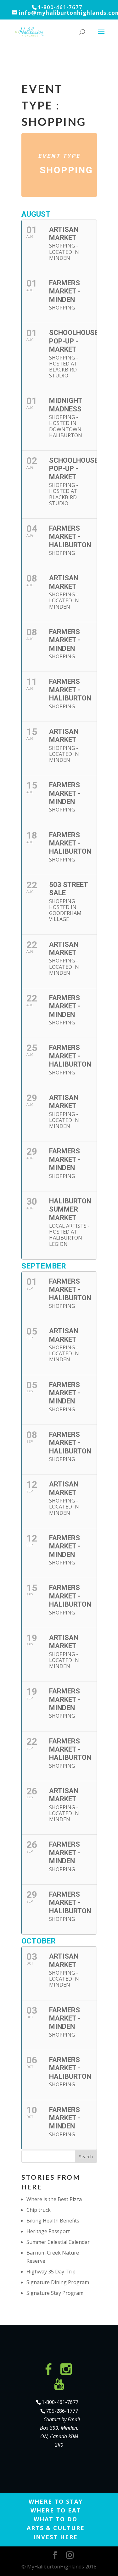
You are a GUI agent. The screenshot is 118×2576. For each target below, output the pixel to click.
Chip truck (39, 2210)
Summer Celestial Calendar (58, 2242)
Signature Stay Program (55, 2293)
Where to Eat (56, 2510)
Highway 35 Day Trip (51, 2272)
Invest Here (56, 2537)
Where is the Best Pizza (54, 2199)
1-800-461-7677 (60, 2402)
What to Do (56, 2519)
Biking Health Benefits (53, 2221)
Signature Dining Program (58, 2282)
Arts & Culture (56, 2528)
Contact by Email (62, 2419)
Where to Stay (56, 2501)
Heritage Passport (48, 2231)
